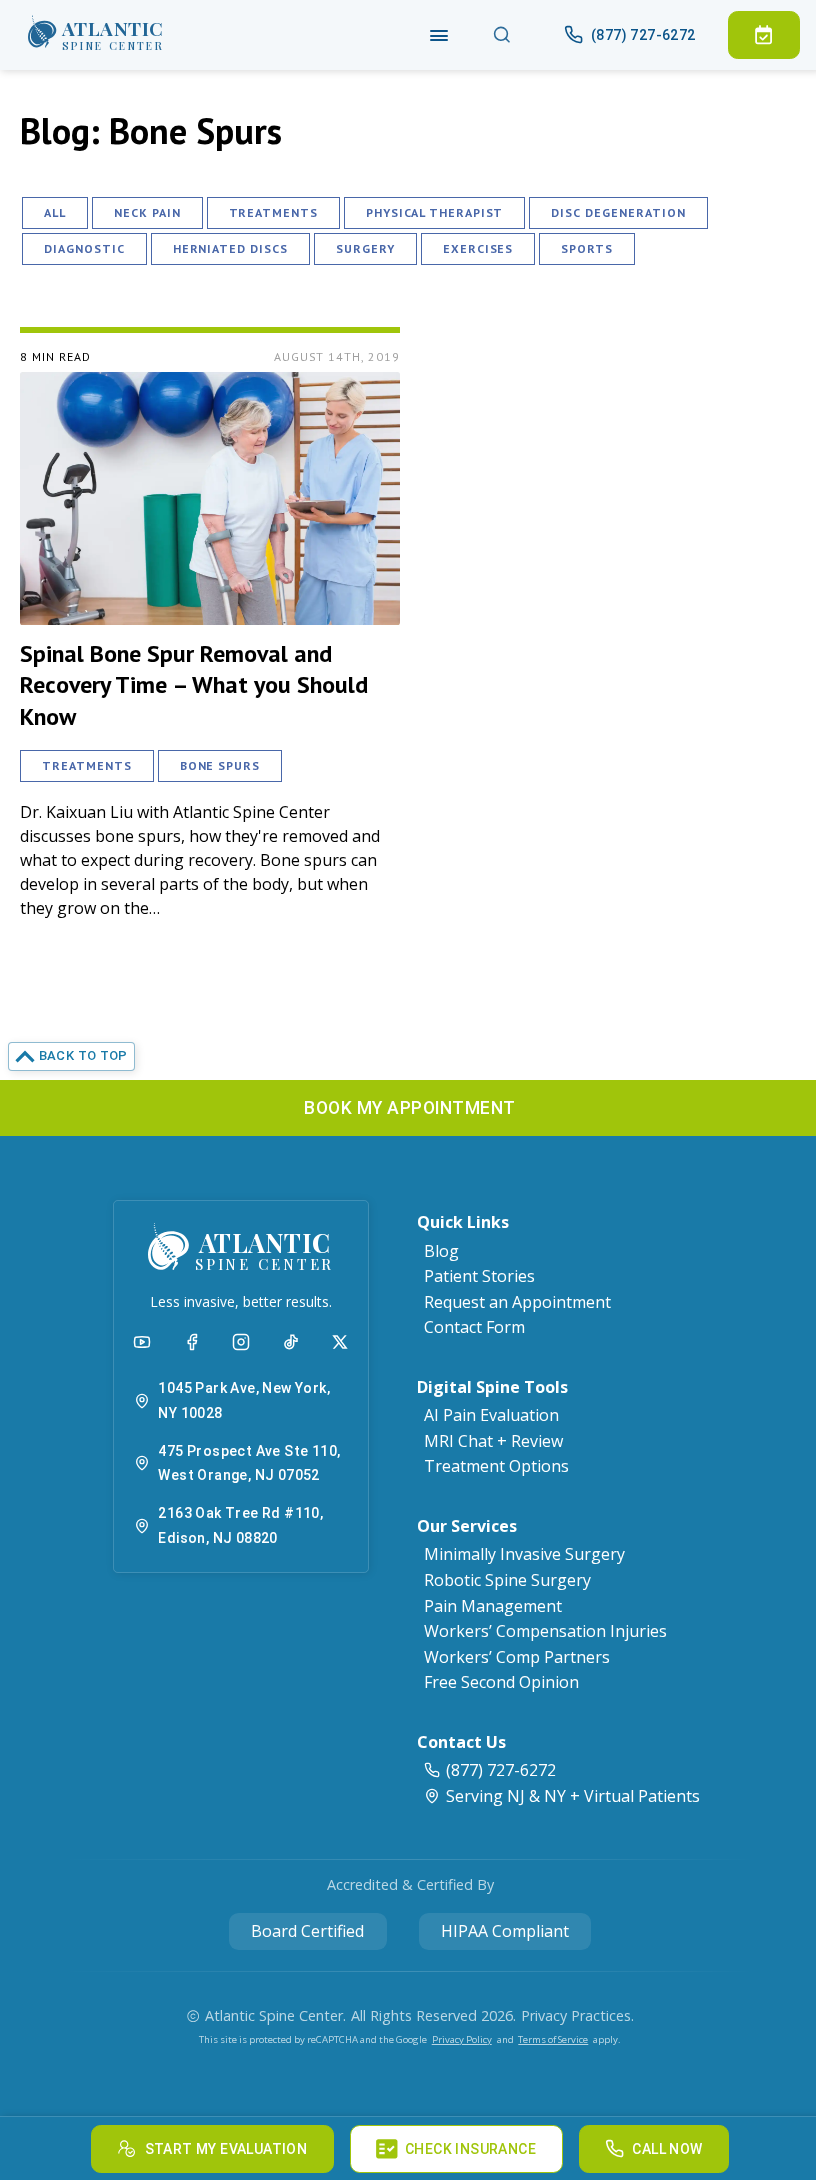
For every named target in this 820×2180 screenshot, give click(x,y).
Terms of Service (553, 2039)
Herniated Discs (230, 248)
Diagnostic (84, 248)
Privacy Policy (462, 2039)
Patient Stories (479, 1276)
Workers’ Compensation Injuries (545, 1631)
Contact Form (474, 1327)
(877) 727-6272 (501, 1770)
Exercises (478, 248)
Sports (587, 248)
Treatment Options (496, 1466)
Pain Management (493, 1606)
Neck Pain (147, 212)
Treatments (274, 212)
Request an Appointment (517, 1302)
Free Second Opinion (501, 1682)
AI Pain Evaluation (491, 1415)
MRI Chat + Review (493, 1441)
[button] (96, 35)
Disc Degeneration (618, 212)
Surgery (365, 248)
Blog (441, 1251)
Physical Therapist (434, 212)
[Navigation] (440, 35)
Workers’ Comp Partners (517, 1657)
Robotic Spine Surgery (507, 1580)
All (55, 212)
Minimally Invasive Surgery (524, 1554)
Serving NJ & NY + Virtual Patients (573, 1796)
